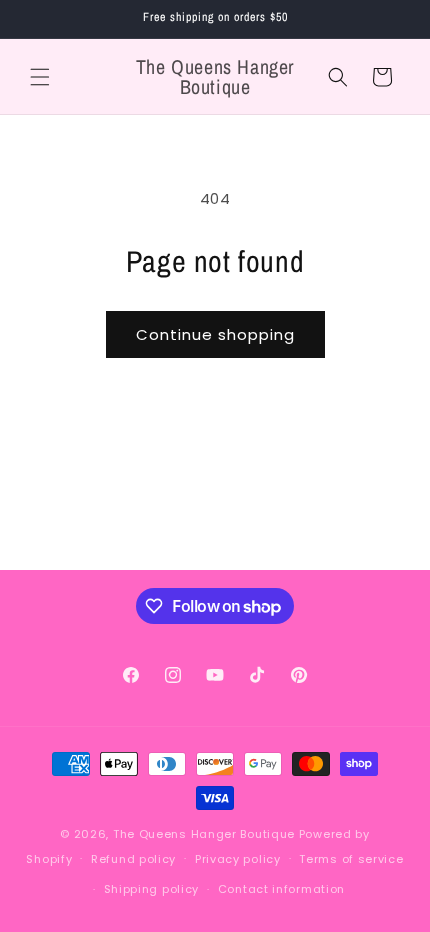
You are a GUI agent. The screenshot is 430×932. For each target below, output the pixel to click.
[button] (40, 77)
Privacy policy (238, 859)
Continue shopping (215, 334)
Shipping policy (152, 889)
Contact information (281, 889)
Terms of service (351, 859)
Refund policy (133, 859)
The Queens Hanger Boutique (204, 834)
